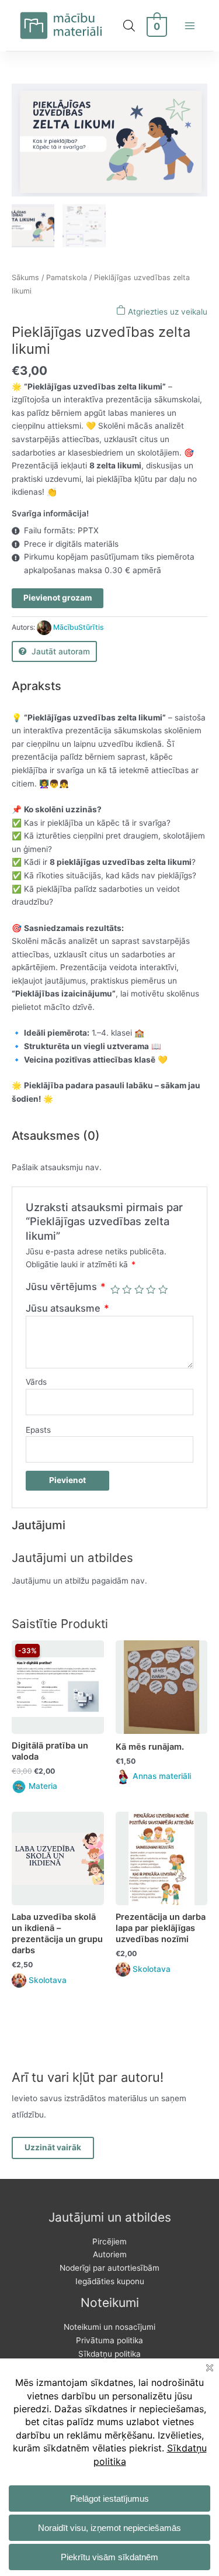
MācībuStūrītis (79, 627)
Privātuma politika (109, 2340)
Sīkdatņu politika (109, 2354)
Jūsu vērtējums (66, 1287)
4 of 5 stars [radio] (151, 1289)
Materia (43, 1786)
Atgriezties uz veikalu (166, 312)
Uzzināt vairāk (53, 2147)
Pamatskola (67, 277)
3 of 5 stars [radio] (139, 1289)
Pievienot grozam (58, 598)
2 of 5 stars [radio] (127, 1289)
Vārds (36, 1382)
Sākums (25, 277)
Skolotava (48, 1980)
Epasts (38, 1430)
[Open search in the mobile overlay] (129, 26)
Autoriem (110, 2254)
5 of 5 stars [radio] (163, 1289)
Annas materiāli (162, 1776)
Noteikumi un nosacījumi (109, 2327)
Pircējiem (109, 2242)
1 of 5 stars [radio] (115, 1289)
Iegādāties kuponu (110, 2281)
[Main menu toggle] (190, 25)
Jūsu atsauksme (67, 1308)
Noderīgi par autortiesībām (109, 2268)
